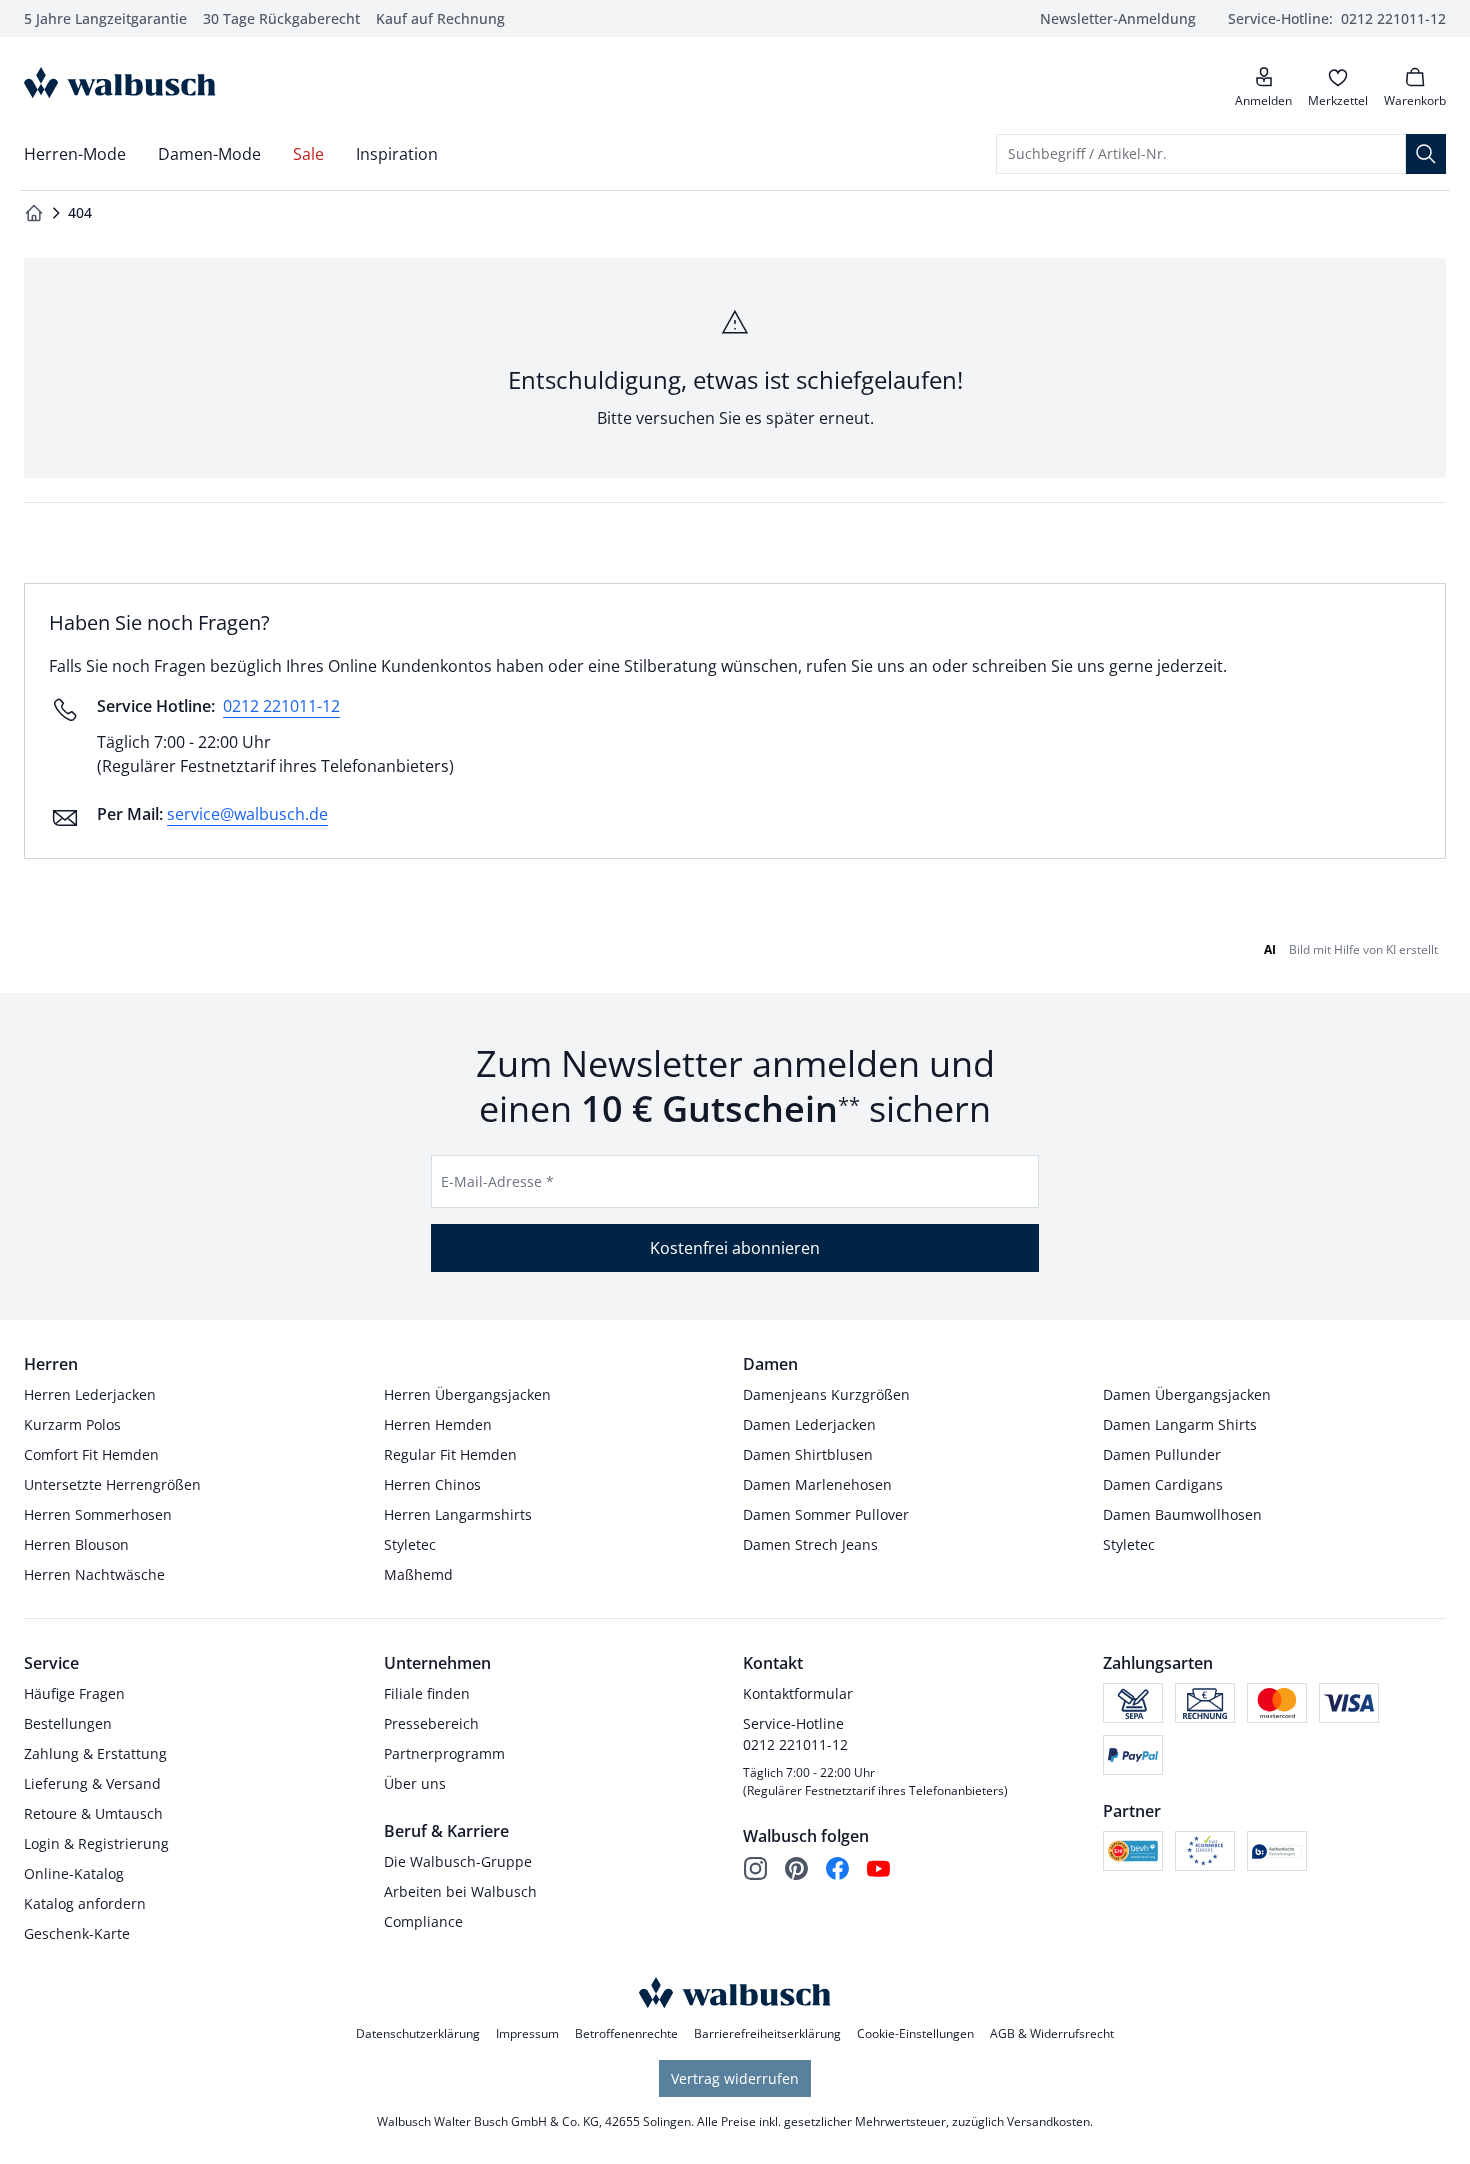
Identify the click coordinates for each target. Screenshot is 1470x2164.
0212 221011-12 (281, 706)
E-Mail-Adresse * (497, 1181)
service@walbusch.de (247, 814)
